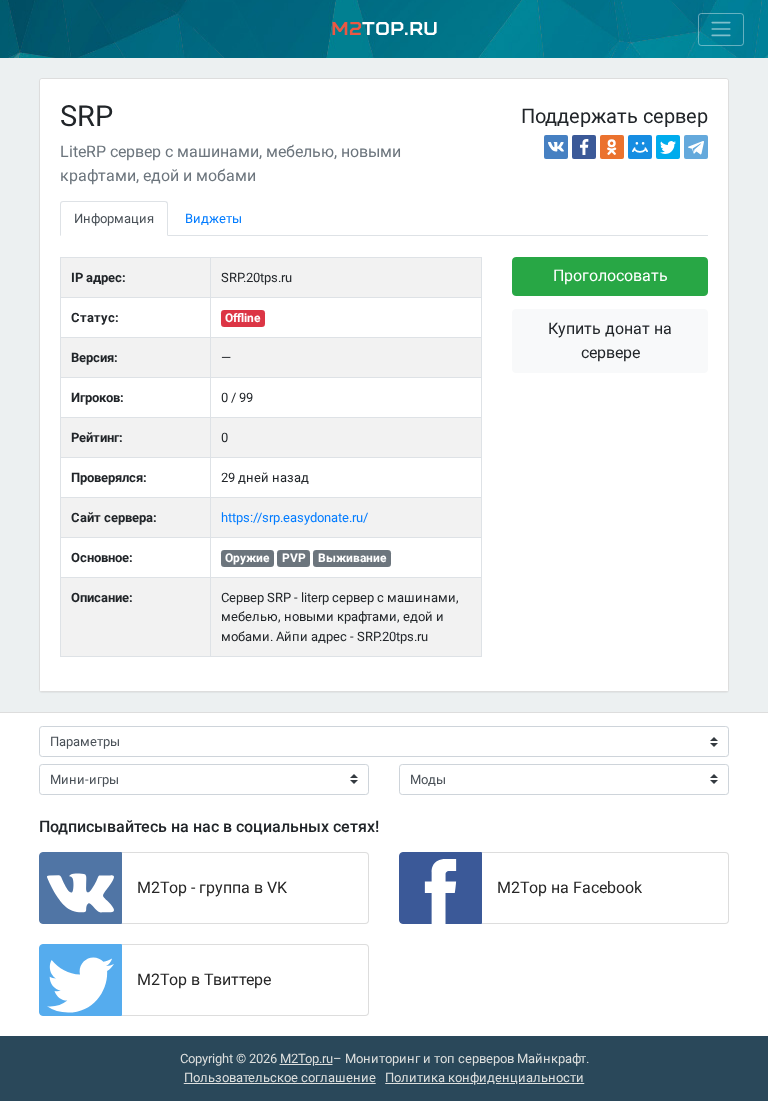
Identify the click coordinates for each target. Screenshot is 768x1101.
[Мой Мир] (640, 147)
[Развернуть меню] (721, 29)
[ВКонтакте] (556, 147)
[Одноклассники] (612, 147)
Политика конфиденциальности (484, 1077)
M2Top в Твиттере (204, 979)
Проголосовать (610, 275)
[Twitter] (668, 147)
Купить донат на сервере (610, 340)
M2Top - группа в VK (212, 887)
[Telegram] (696, 147)
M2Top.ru (306, 1058)
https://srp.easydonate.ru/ (294, 517)
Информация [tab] (114, 218)
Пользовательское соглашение (280, 1077)
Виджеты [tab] (213, 218)
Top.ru (384, 28)
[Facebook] (584, 147)
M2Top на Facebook (569, 887)
